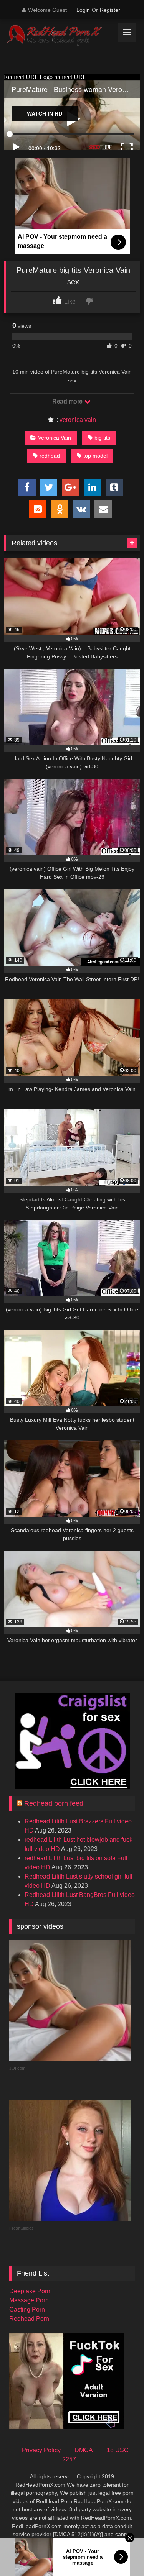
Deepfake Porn (30, 2291)
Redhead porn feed (54, 1803)
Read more (68, 401)
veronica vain (78, 420)
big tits (102, 438)
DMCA (84, 2450)
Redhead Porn (29, 2319)
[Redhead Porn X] (59, 36)
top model (95, 456)
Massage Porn (29, 2300)
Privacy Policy (41, 2450)
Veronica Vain (55, 438)
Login (83, 10)
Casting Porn (27, 2309)
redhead (50, 456)
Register (110, 10)
